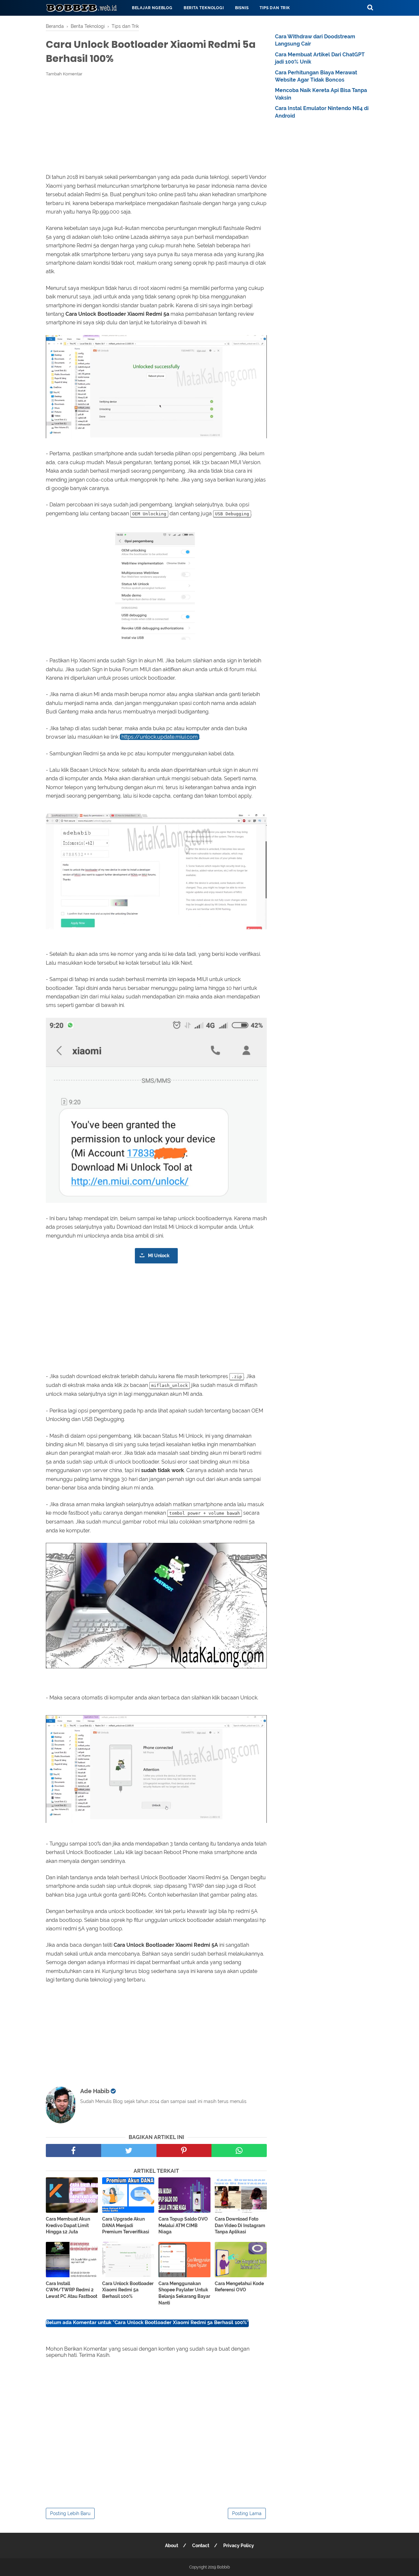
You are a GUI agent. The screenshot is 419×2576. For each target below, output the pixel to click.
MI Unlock (159, 1255)
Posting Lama (247, 2513)
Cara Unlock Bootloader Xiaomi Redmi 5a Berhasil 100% (128, 2290)
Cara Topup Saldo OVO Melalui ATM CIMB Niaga (183, 2225)
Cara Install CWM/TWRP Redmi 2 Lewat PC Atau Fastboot (72, 2290)
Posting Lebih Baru (70, 2513)
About (172, 2546)
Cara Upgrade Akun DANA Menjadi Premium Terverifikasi (126, 2225)
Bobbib (223, 2567)
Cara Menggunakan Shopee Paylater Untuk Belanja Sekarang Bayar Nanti (184, 2293)
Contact (201, 2546)
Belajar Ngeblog (152, 8)
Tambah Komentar (64, 74)
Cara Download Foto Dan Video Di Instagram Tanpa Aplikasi (240, 2225)
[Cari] (370, 7)
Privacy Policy (239, 2546)
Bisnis (242, 8)
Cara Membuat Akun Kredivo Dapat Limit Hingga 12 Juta (68, 2225)
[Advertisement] (156, 125)
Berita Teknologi (204, 8)
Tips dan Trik (275, 8)
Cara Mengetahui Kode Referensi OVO (239, 2287)
